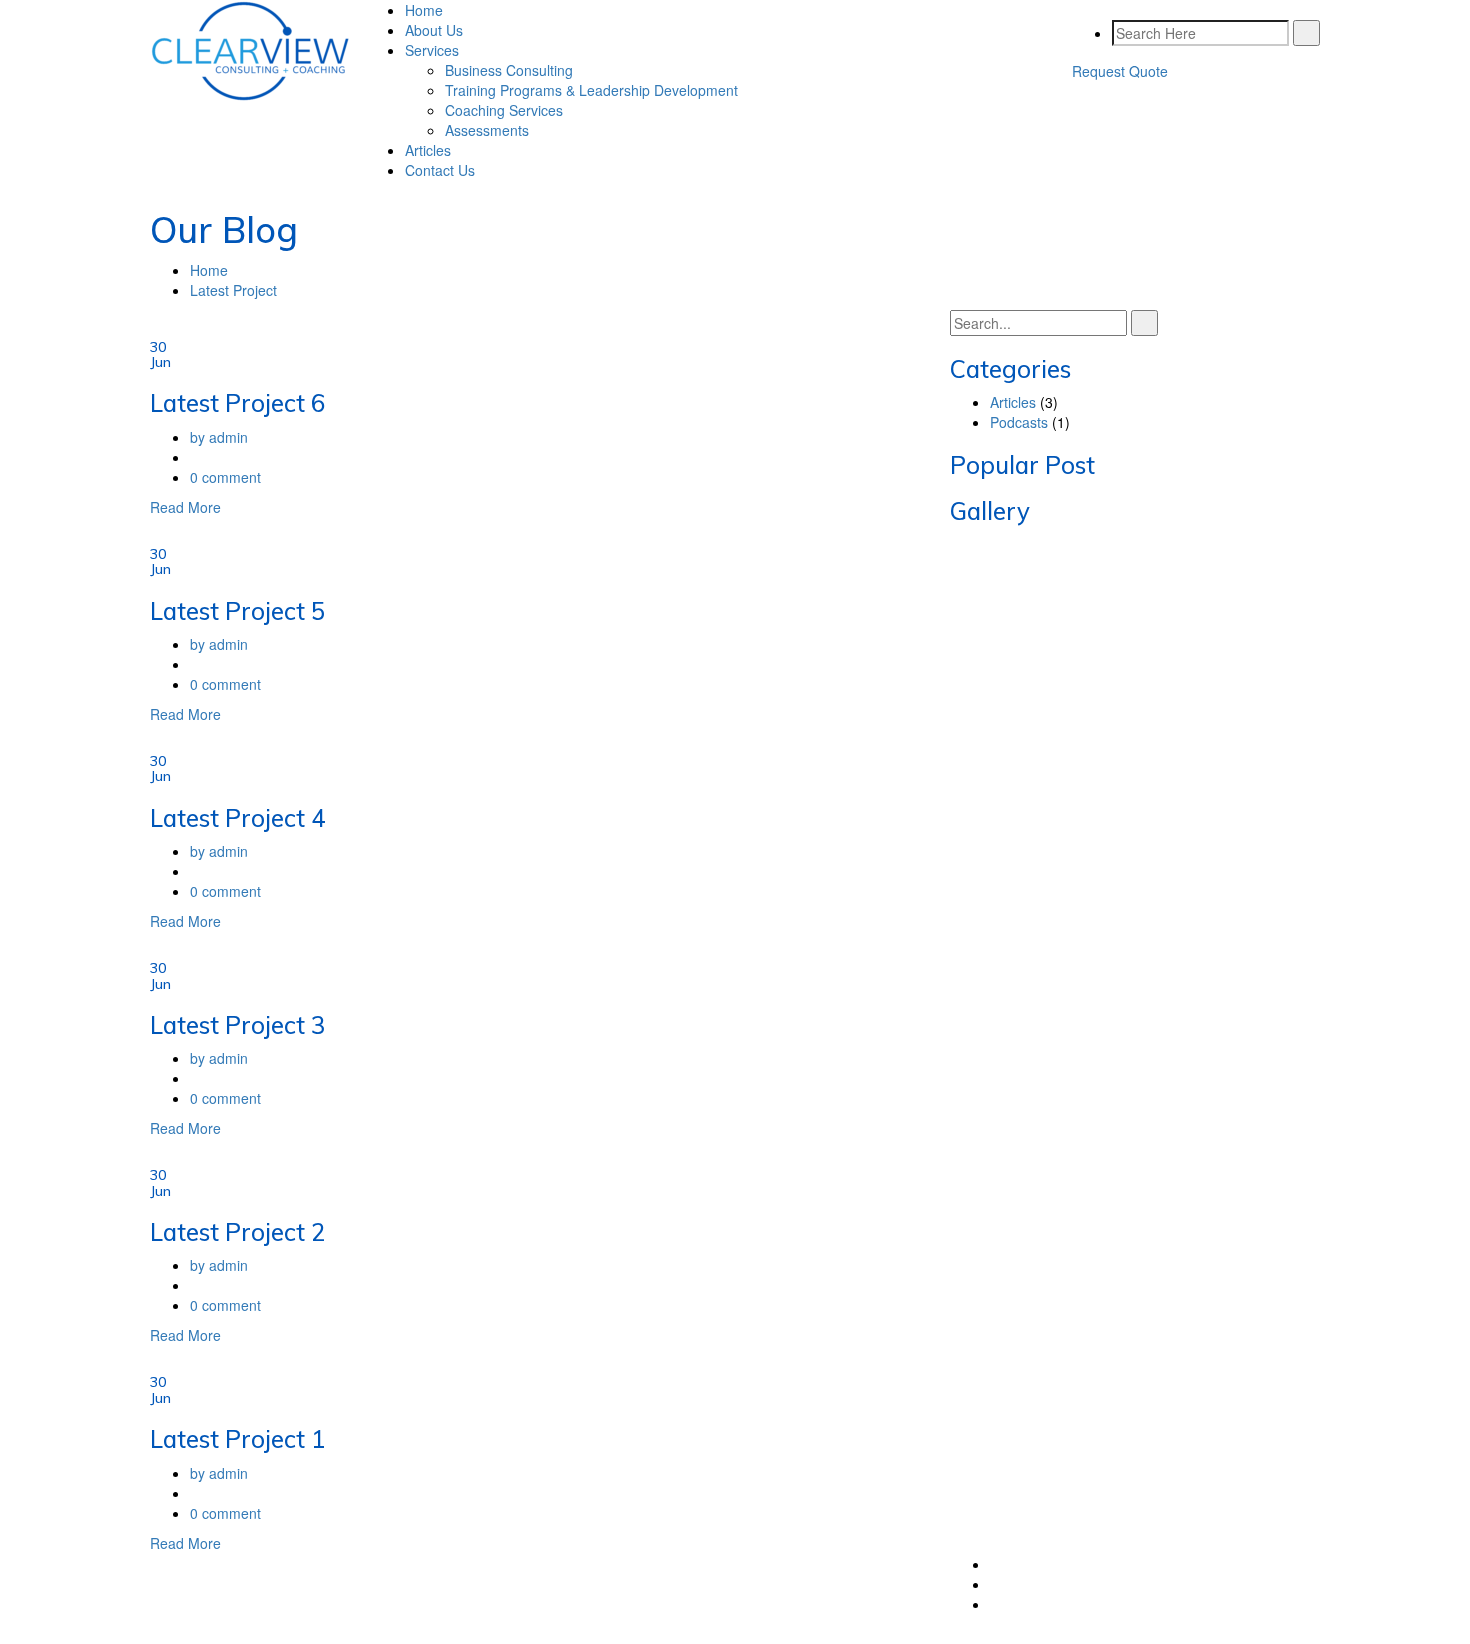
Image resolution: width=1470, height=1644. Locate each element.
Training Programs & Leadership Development (591, 90)
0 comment (225, 477)
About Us (434, 30)
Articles (428, 150)
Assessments (487, 130)
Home (424, 10)
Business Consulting (509, 70)
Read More (185, 507)
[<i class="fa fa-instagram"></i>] (995, 1604)
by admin (219, 437)
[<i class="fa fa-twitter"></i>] (995, 1564)
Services (432, 50)
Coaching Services (504, 110)
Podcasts (1019, 422)
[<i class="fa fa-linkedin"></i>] (995, 1584)
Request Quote (1120, 71)
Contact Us (440, 170)
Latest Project (233, 290)
